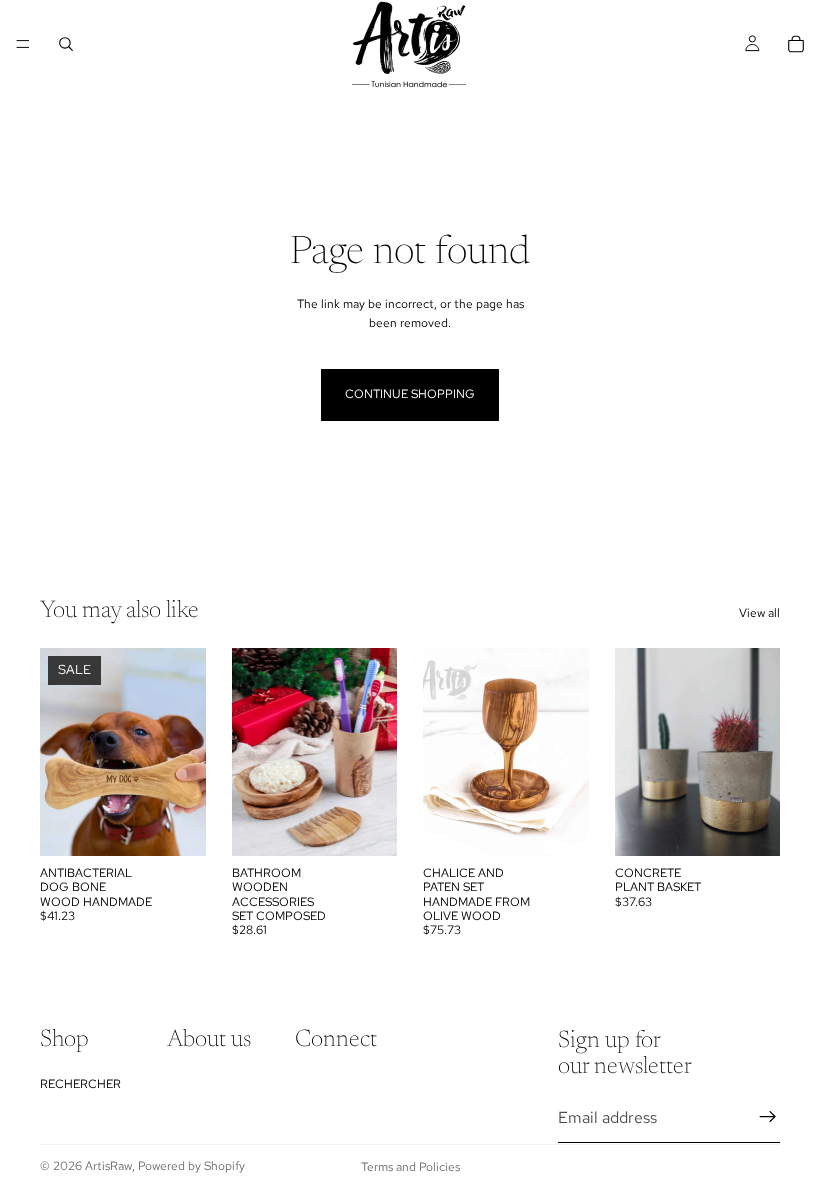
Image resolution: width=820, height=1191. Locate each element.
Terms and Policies (410, 1167)
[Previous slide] (62, 752)
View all (759, 613)
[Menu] (23, 44)
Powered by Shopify (191, 1166)
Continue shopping (410, 394)
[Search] (66, 44)
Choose (192, 824)
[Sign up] (768, 1118)
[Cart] (796, 44)
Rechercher (80, 1084)
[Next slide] (184, 752)
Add (383, 824)
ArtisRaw (108, 1166)
